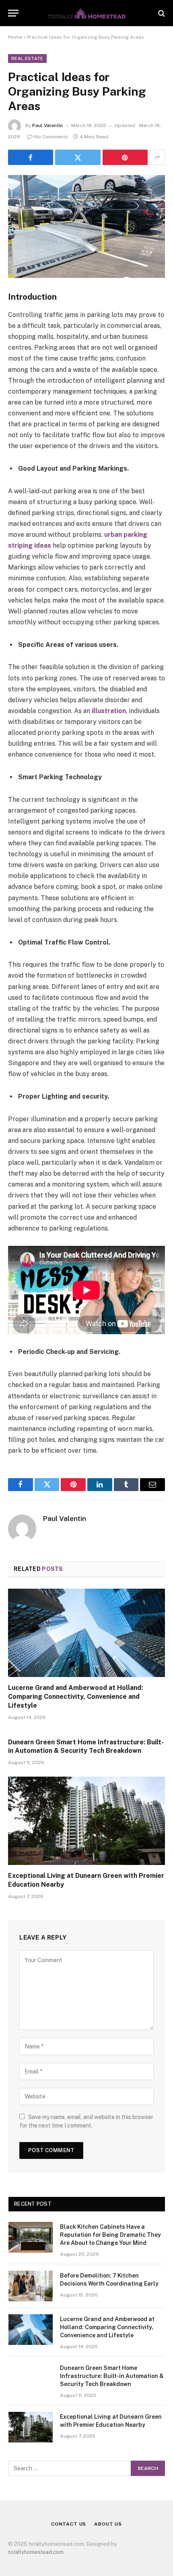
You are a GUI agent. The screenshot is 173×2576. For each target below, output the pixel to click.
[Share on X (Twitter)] (78, 157)
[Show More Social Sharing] (157, 157)
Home (15, 37)
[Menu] (13, 13)
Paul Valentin (47, 125)
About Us (108, 2524)
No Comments (51, 137)
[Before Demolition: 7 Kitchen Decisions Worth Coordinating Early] (31, 2286)
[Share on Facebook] (31, 157)
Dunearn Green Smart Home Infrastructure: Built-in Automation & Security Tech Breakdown (112, 2376)
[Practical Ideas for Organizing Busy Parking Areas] (86, 226)
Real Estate (27, 58)
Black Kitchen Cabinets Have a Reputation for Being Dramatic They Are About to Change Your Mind (110, 2235)
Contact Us (69, 2524)
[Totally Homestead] (86, 13)
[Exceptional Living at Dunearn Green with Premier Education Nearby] (86, 1821)
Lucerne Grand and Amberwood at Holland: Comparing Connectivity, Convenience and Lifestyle (75, 1697)
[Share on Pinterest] (125, 157)
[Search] (161, 13)
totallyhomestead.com (36, 2552)
